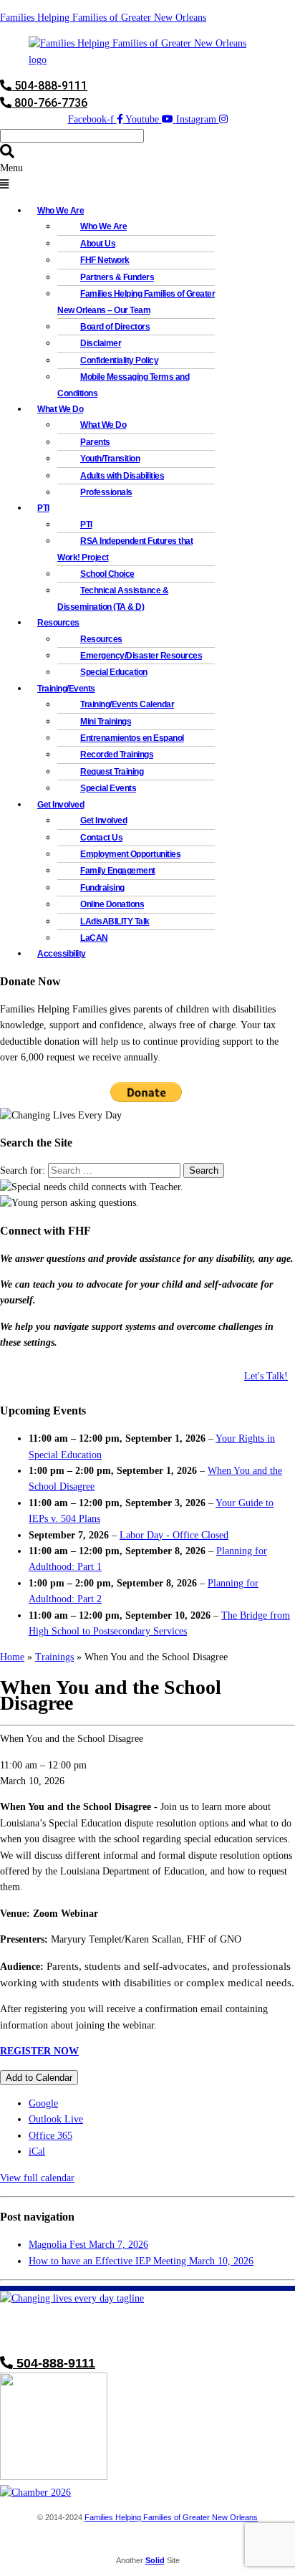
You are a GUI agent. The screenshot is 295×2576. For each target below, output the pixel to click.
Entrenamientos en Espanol (132, 738)
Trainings (54, 1657)
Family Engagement (118, 871)
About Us (98, 244)
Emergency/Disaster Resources (141, 656)
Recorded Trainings (117, 755)
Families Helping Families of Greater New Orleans (103, 18)
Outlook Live (56, 2119)
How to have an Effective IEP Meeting (141, 2261)
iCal (37, 2151)
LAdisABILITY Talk (115, 921)
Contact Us (101, 838)
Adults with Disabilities (122, 476)
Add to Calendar (39, 2078)
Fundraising (102, 888)
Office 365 (50, 2136)
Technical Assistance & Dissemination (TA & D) (113, 598)
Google (43, 2103)
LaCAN (94, 938)
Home (12, 1657)
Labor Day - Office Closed (174, 1535)
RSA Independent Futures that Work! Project (125, 549)
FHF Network (105, 260)
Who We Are (103, 226)
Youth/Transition (110, 459)
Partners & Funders (117, 277)
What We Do (103, 425)
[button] (147, 177)
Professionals (106, 492)
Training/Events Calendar (127, 704)
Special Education (114, 672)
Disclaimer (101, 343)
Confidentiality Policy (119, 360)
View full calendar (37, 2178)
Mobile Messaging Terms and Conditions (123, 385)
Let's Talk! (266, 1376)
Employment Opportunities (130, 854)
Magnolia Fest (88, 2245)
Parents (95, 442)
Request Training (112, 772)
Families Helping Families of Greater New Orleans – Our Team (136, 302)
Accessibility (62, 954)
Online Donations (112, 904)
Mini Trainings (106, 722)
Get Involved (103, 820)
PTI (43, 508)
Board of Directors (115, 327)
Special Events (108, 788)
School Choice (107, 574)
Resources (101, 639)
